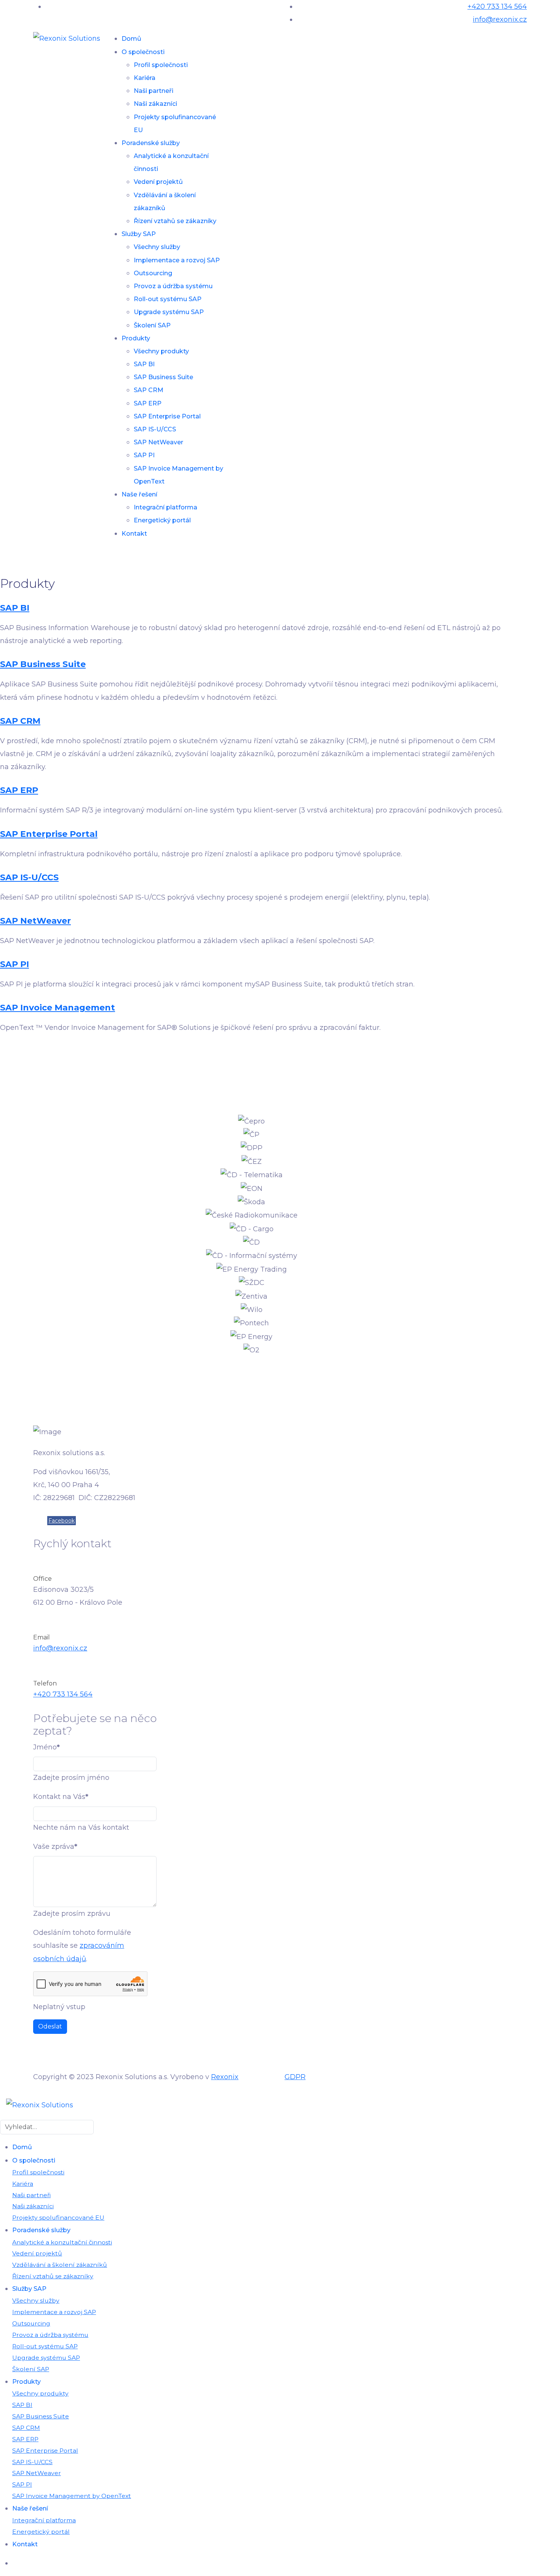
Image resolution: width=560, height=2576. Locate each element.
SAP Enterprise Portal (167, 416)
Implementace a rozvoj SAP (177, 260)
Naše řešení (139, 494)
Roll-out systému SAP (168, 299)
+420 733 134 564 (497, 6)
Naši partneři (154, 91)
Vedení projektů (158, 182)
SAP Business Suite (163, 377)
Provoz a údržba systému (173, 286)
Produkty (136, 338)
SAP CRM (149, 390)
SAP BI (144, 364)
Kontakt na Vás (61, 1797)
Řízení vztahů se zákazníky (175, 221)
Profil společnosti (161, 65)
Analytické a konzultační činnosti (62, 2242)
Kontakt (134, 534)
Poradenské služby (151, 143)
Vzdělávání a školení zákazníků (60, 2265)
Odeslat (50, 2026)
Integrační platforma (166, 507)
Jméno (46, 1747)
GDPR (295, 2077)
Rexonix (225, 2077)
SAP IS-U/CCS (155, 429)
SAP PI (144, 455)
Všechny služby (157, 247)
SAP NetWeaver (158, 442)
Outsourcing (153, 273)
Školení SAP (152, 325)
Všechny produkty (161, 351)
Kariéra (145, 78)
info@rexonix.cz (500, 19)
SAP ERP (148, 403)
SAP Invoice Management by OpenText (72, 2496)
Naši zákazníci (155, 104)
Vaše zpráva (55, 1847)
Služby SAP (139, 234)
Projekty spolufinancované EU (58, 2218)
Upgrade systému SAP (169, 312)
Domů (131, 39)
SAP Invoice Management (58, 1008)
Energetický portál (162, 520)
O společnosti (143, 52)
